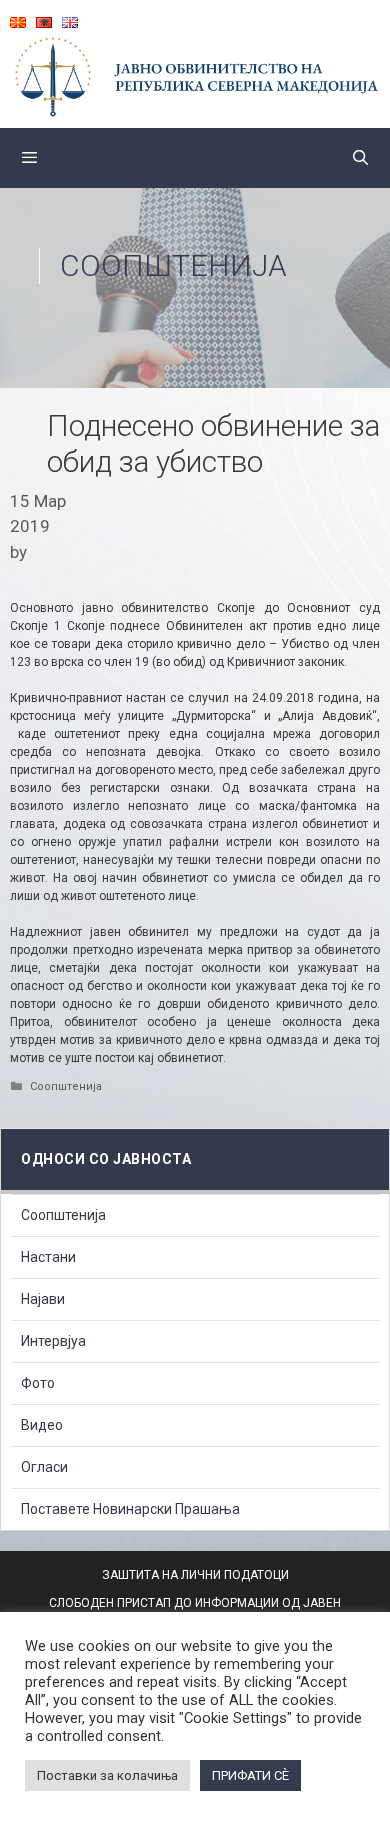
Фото (38, 1383)
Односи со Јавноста (106, 1159)
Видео (42, 1425)
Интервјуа (53, 1341)
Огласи (44, 1467)
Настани (48, 1257)
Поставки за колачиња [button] (107, 1775)
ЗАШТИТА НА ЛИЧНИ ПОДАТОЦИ (195, 1575)
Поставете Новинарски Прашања (130, 1509)
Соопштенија (173, 265)
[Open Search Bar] (360, 158)
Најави (43, 1299)
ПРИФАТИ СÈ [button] (250, 1775)
